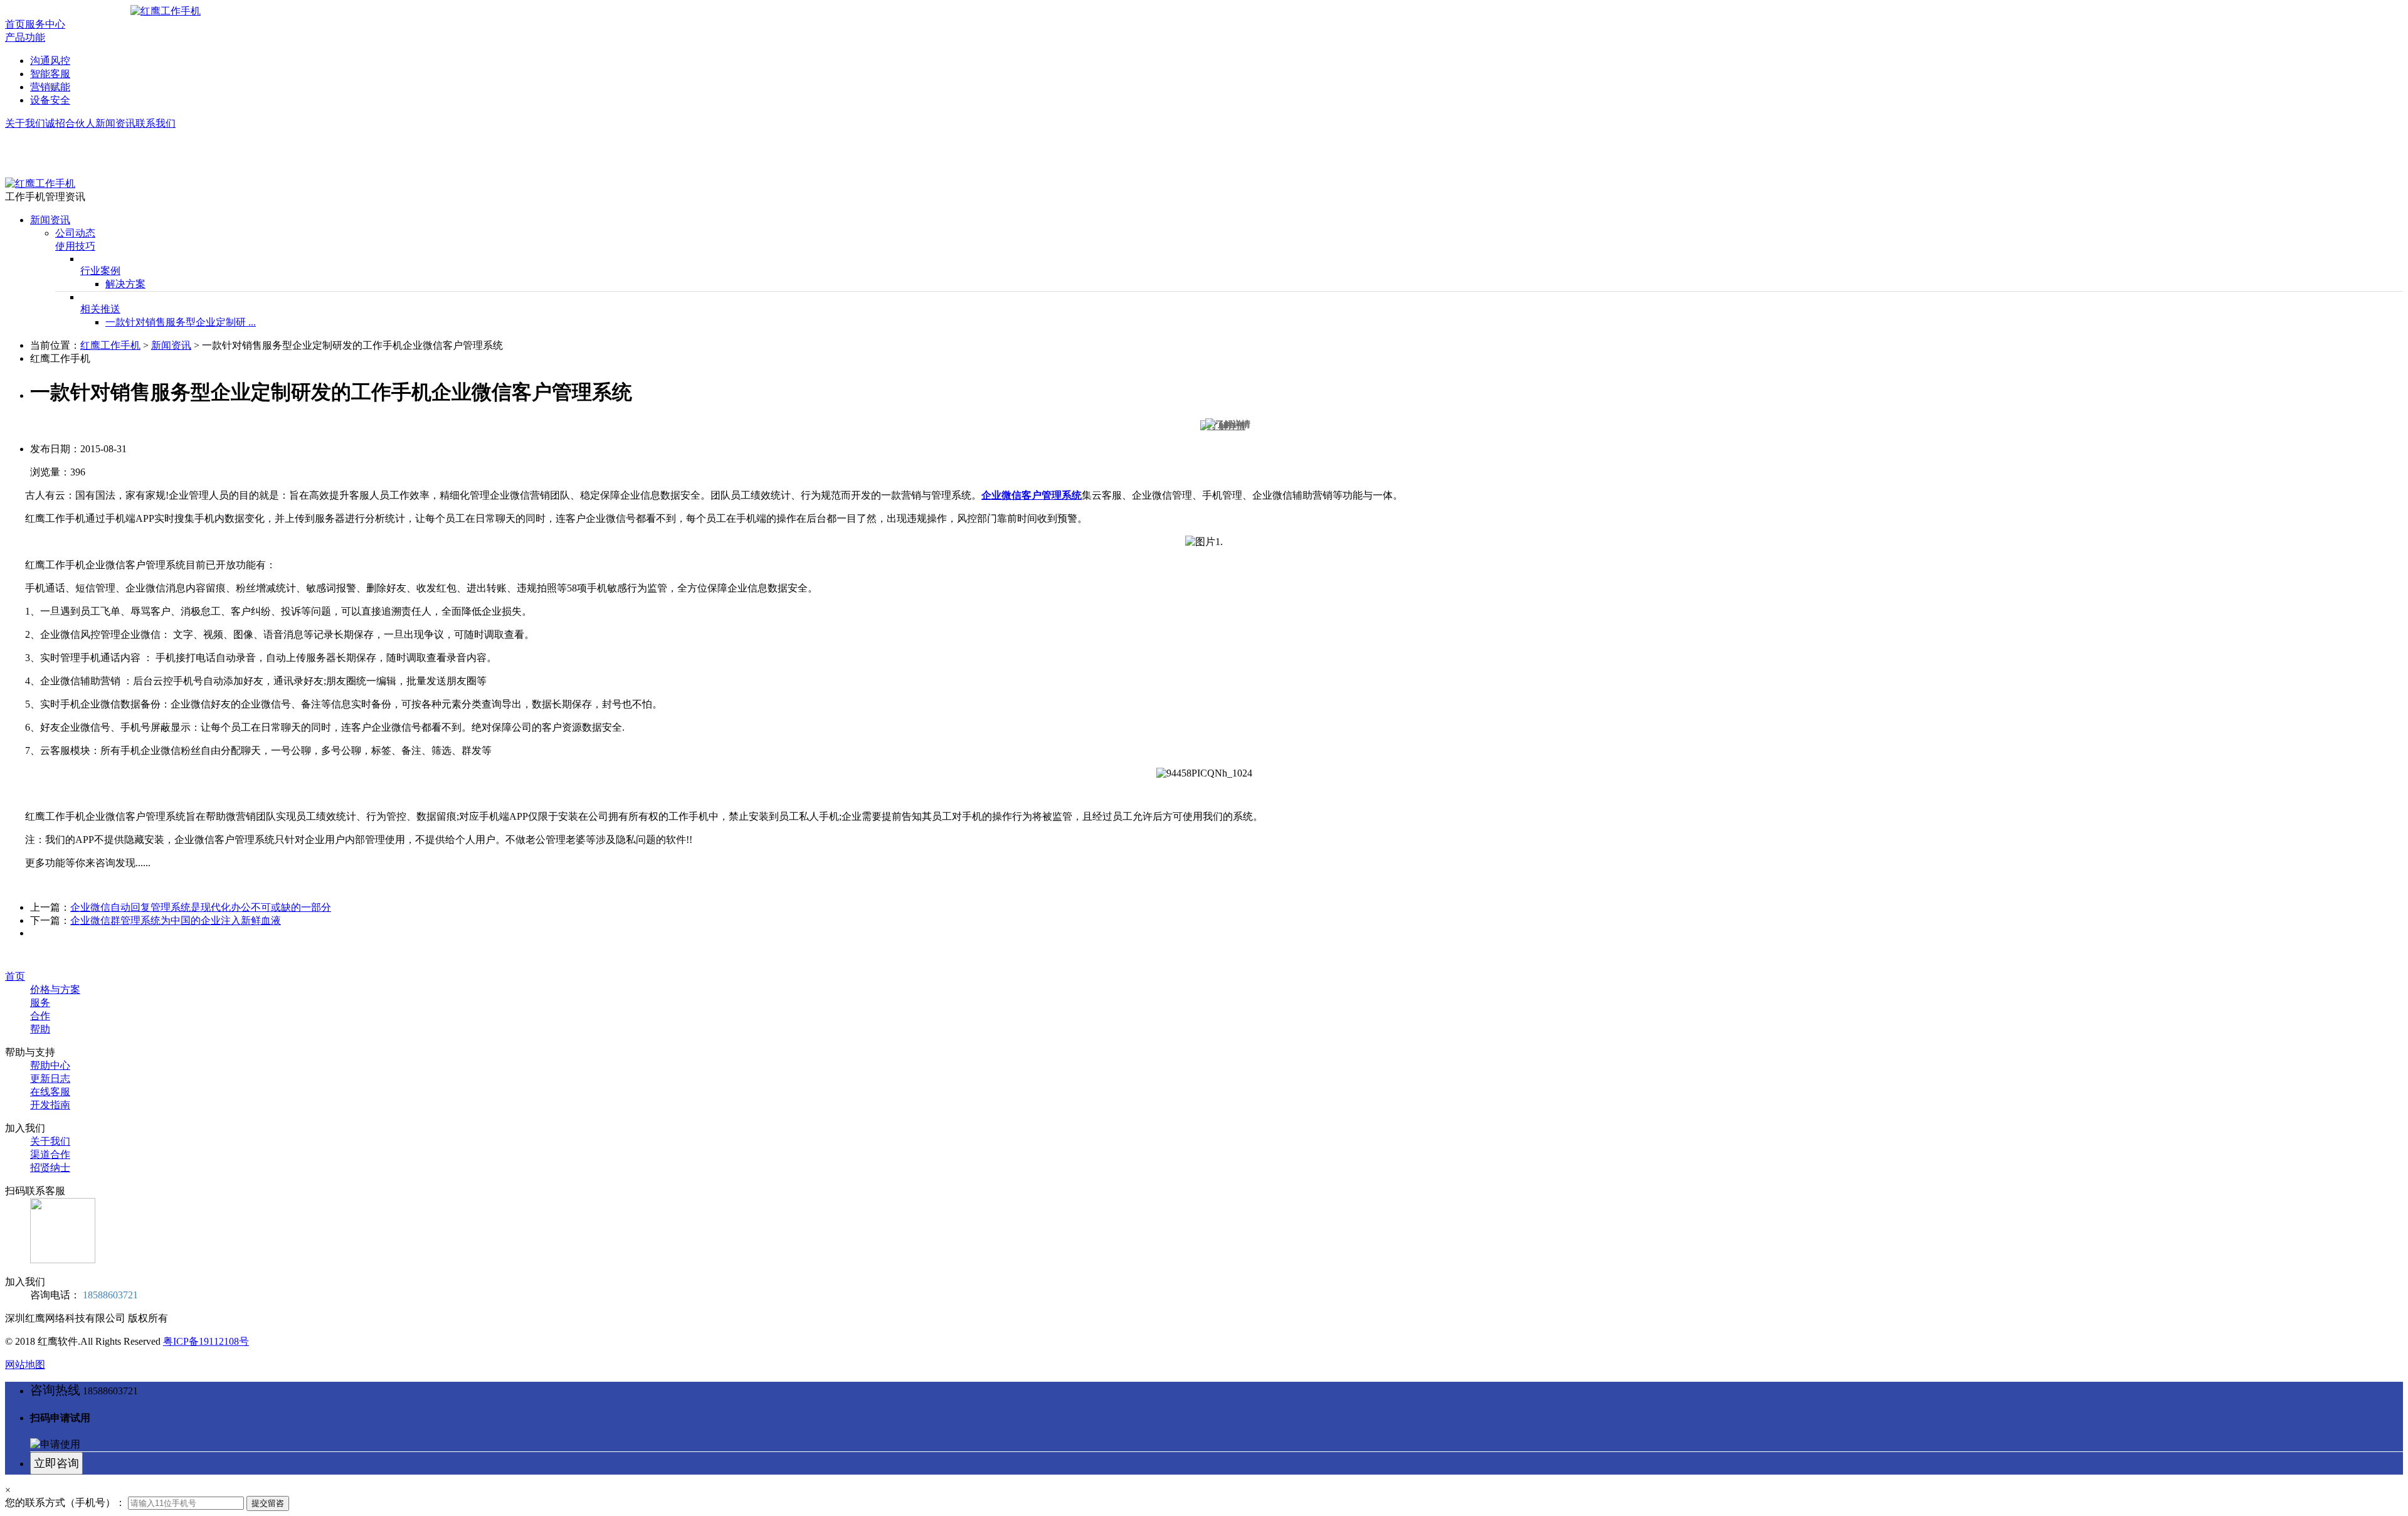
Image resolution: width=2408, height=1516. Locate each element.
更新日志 (50, 1079)
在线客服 (50, 1092)
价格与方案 (55, 989)
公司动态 (75, 233)
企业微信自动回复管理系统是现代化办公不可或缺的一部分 (201, 907)
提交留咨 (268, 1503)
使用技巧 (75, 246)
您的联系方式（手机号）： (65, 1503)
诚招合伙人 (70, 123)
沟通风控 (50, 61)
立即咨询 (56, 1463)
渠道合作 (50, 1154)
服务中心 (45, 24)
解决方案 (125, 284)
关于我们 (25, 123)
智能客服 (50, 74)
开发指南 (50, 1105)
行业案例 (100, 271)
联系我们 (156, 123)
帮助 (40, 1029)
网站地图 (25, 1365)
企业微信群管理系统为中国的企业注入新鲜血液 (176, 920)
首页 (15, 24)
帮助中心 (50, 1065)
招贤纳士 (50, 1168)
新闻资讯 (115, 123)
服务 (40, 1003)
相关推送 (100, 309)
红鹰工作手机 (110, 345)
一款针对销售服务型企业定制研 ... (181, 322)
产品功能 (25, 37)
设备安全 (50, 100)
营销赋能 (50, 87)
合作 (40, 1016)
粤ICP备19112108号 (206, 1341)
